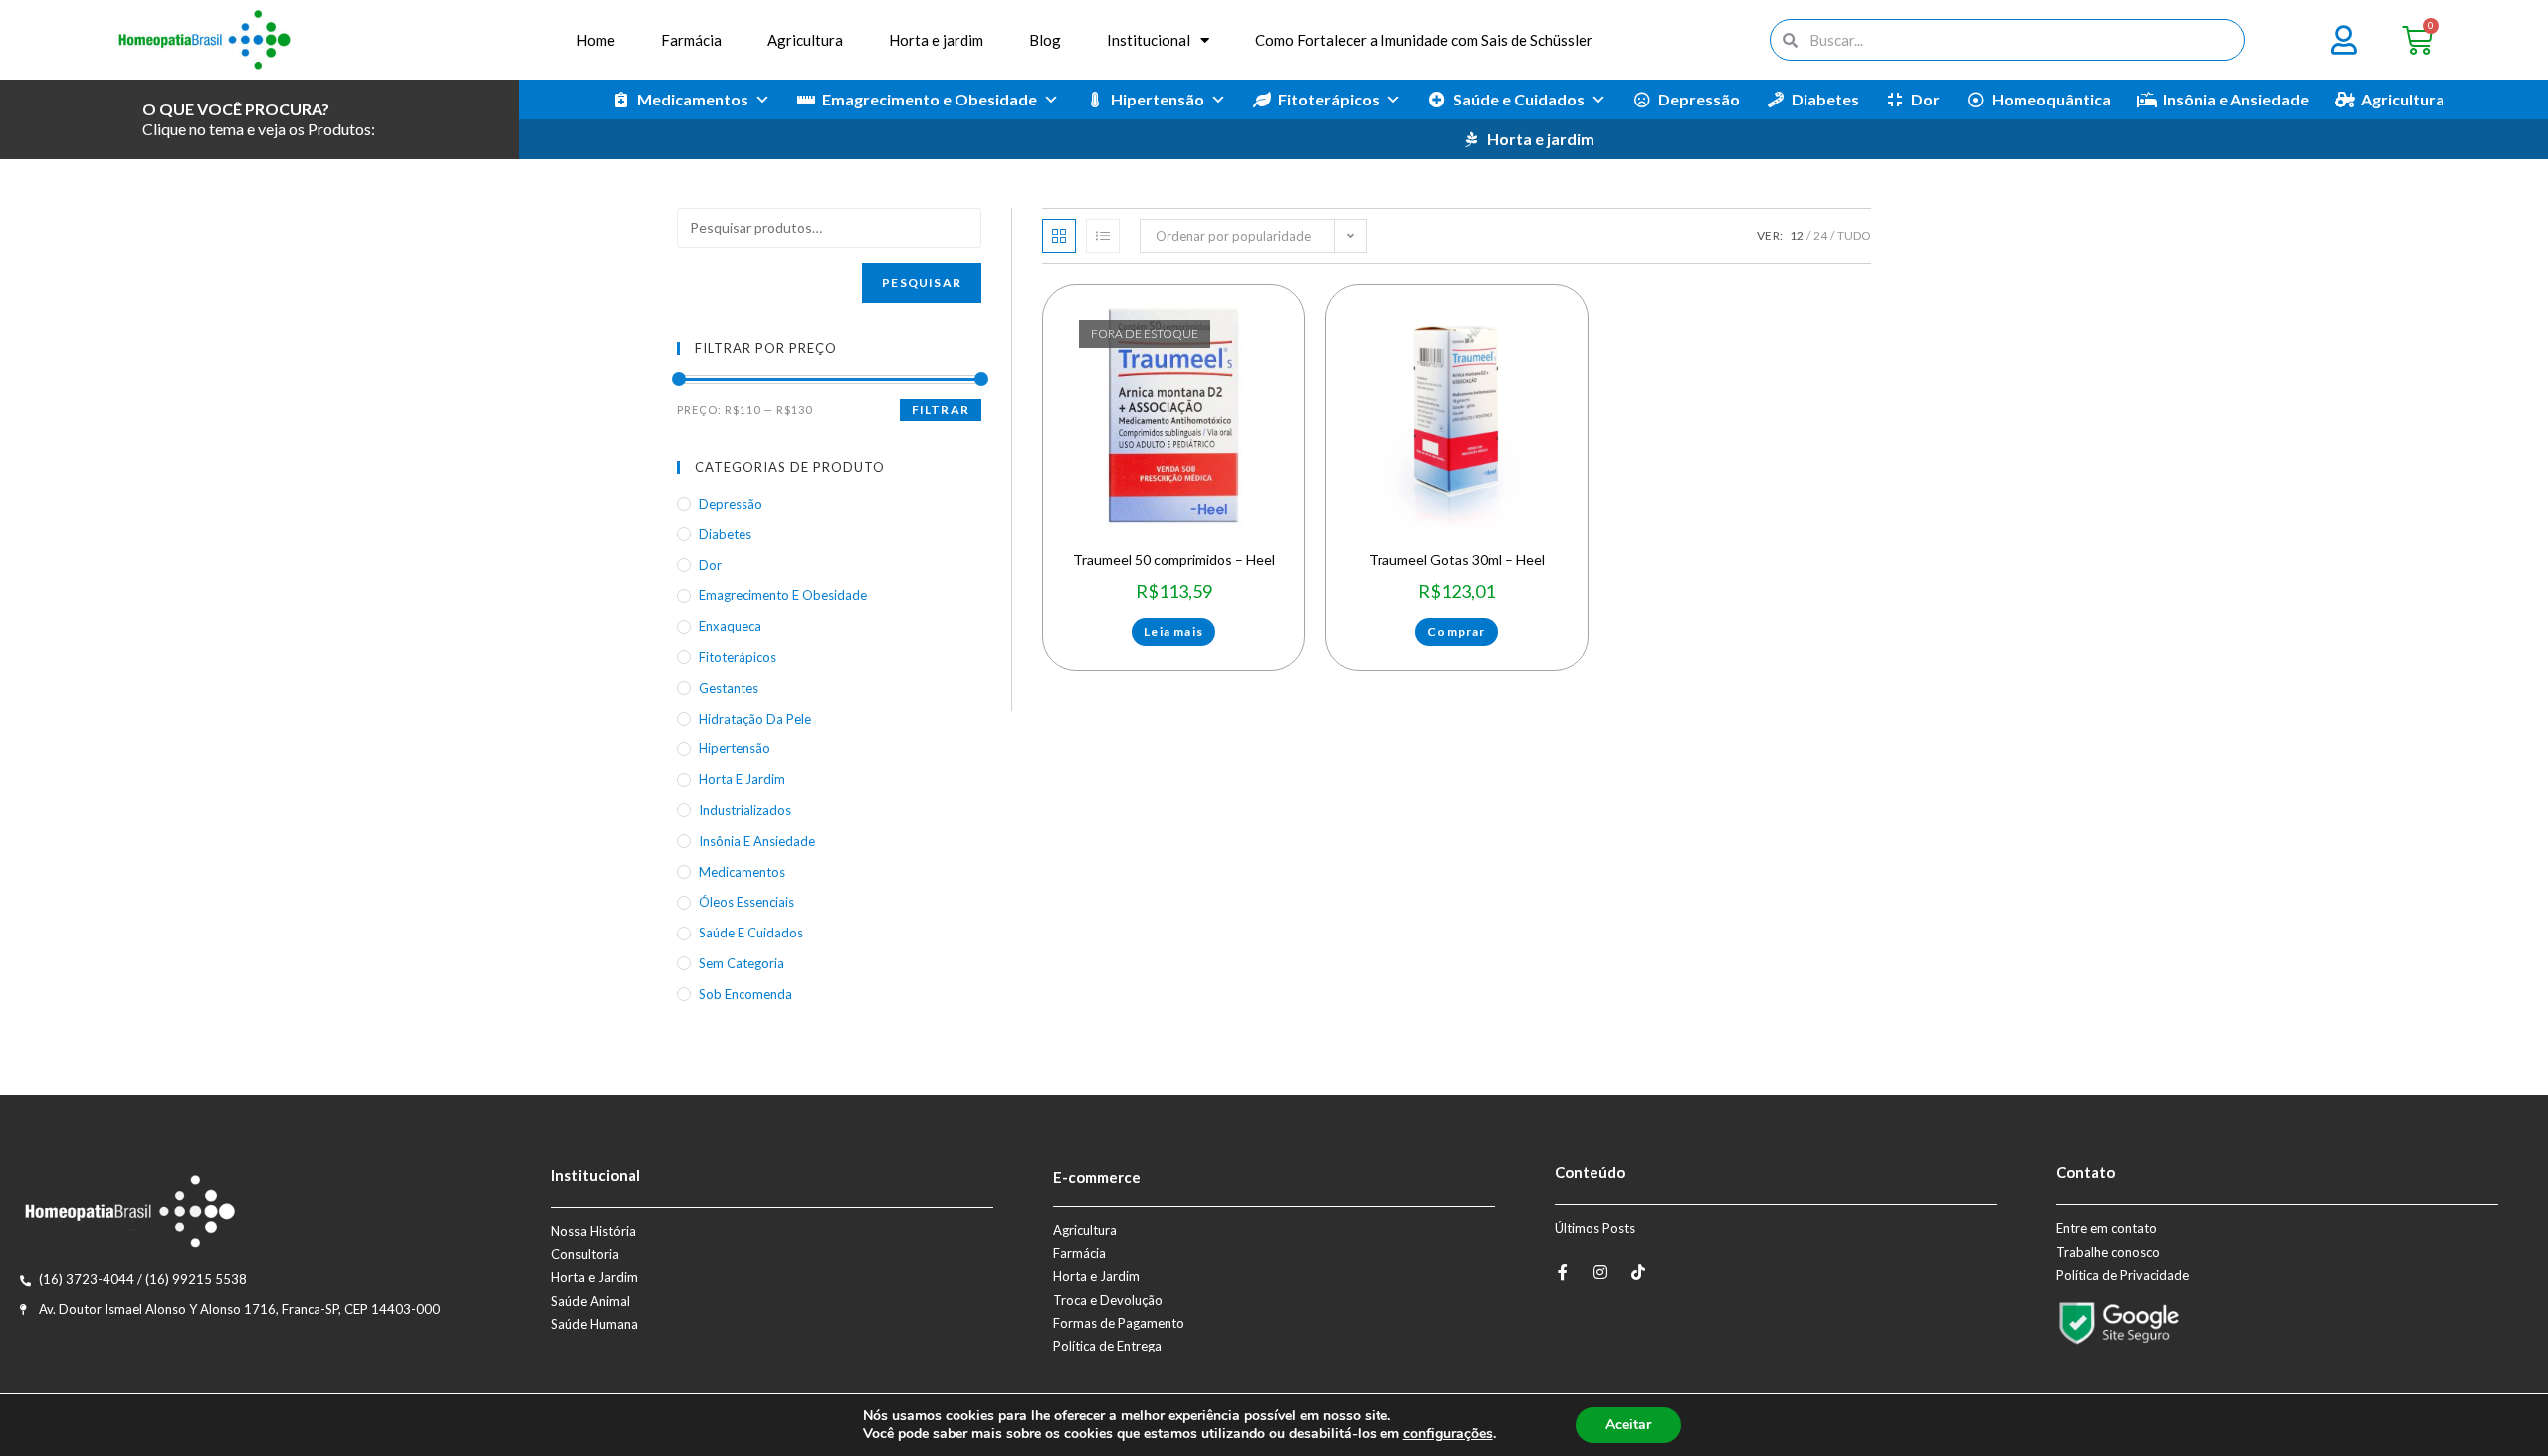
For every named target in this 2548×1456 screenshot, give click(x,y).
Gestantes (729, 688)
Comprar (1456, 631)
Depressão (1699, 99)
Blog (1045, 40)
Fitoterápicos (1329, 99)
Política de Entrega (1107, 1346)
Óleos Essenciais (746, 902)
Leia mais (1173, 631)
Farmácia (691, 40)
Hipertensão (1158, 99)
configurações (1448, 1434)
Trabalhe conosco (2108, 1252)
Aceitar (1628, 1425)
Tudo (1854, 235)
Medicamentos (693, 99)
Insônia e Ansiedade (2236, 99)
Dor (1925, 99)
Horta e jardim (936, 40)
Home (596, 40)
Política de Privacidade (2123, 1275)
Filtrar (941, 410)
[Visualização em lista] (1103, 236)
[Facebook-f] (1563, 1272)
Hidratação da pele (755, 719)
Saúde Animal (591, 1301)
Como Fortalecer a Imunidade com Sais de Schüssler (1424, 40)
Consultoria (585, 1254)
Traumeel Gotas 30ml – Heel (1457, 560)
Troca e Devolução (1108, 1300)
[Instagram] (1600, 1272)
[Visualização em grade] (1059, 236)
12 (1797, 235)
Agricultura (805, 40)
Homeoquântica (2051, 99)
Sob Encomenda (745, 994)
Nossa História (594, 1231)
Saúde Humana (595, 1324)
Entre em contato (2107, 1228)
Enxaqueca (730, 626)
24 (1820, 235)
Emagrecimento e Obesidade (930, 99)
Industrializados (745, 810)
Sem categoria (742, 963)
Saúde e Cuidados (1519, 99)
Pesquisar (922, 282)
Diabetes (1825, 99)
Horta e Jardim (595, 1277)
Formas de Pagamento (1119, 1323)
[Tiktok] (1638, 1272)
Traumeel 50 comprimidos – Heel (1174, 560)
